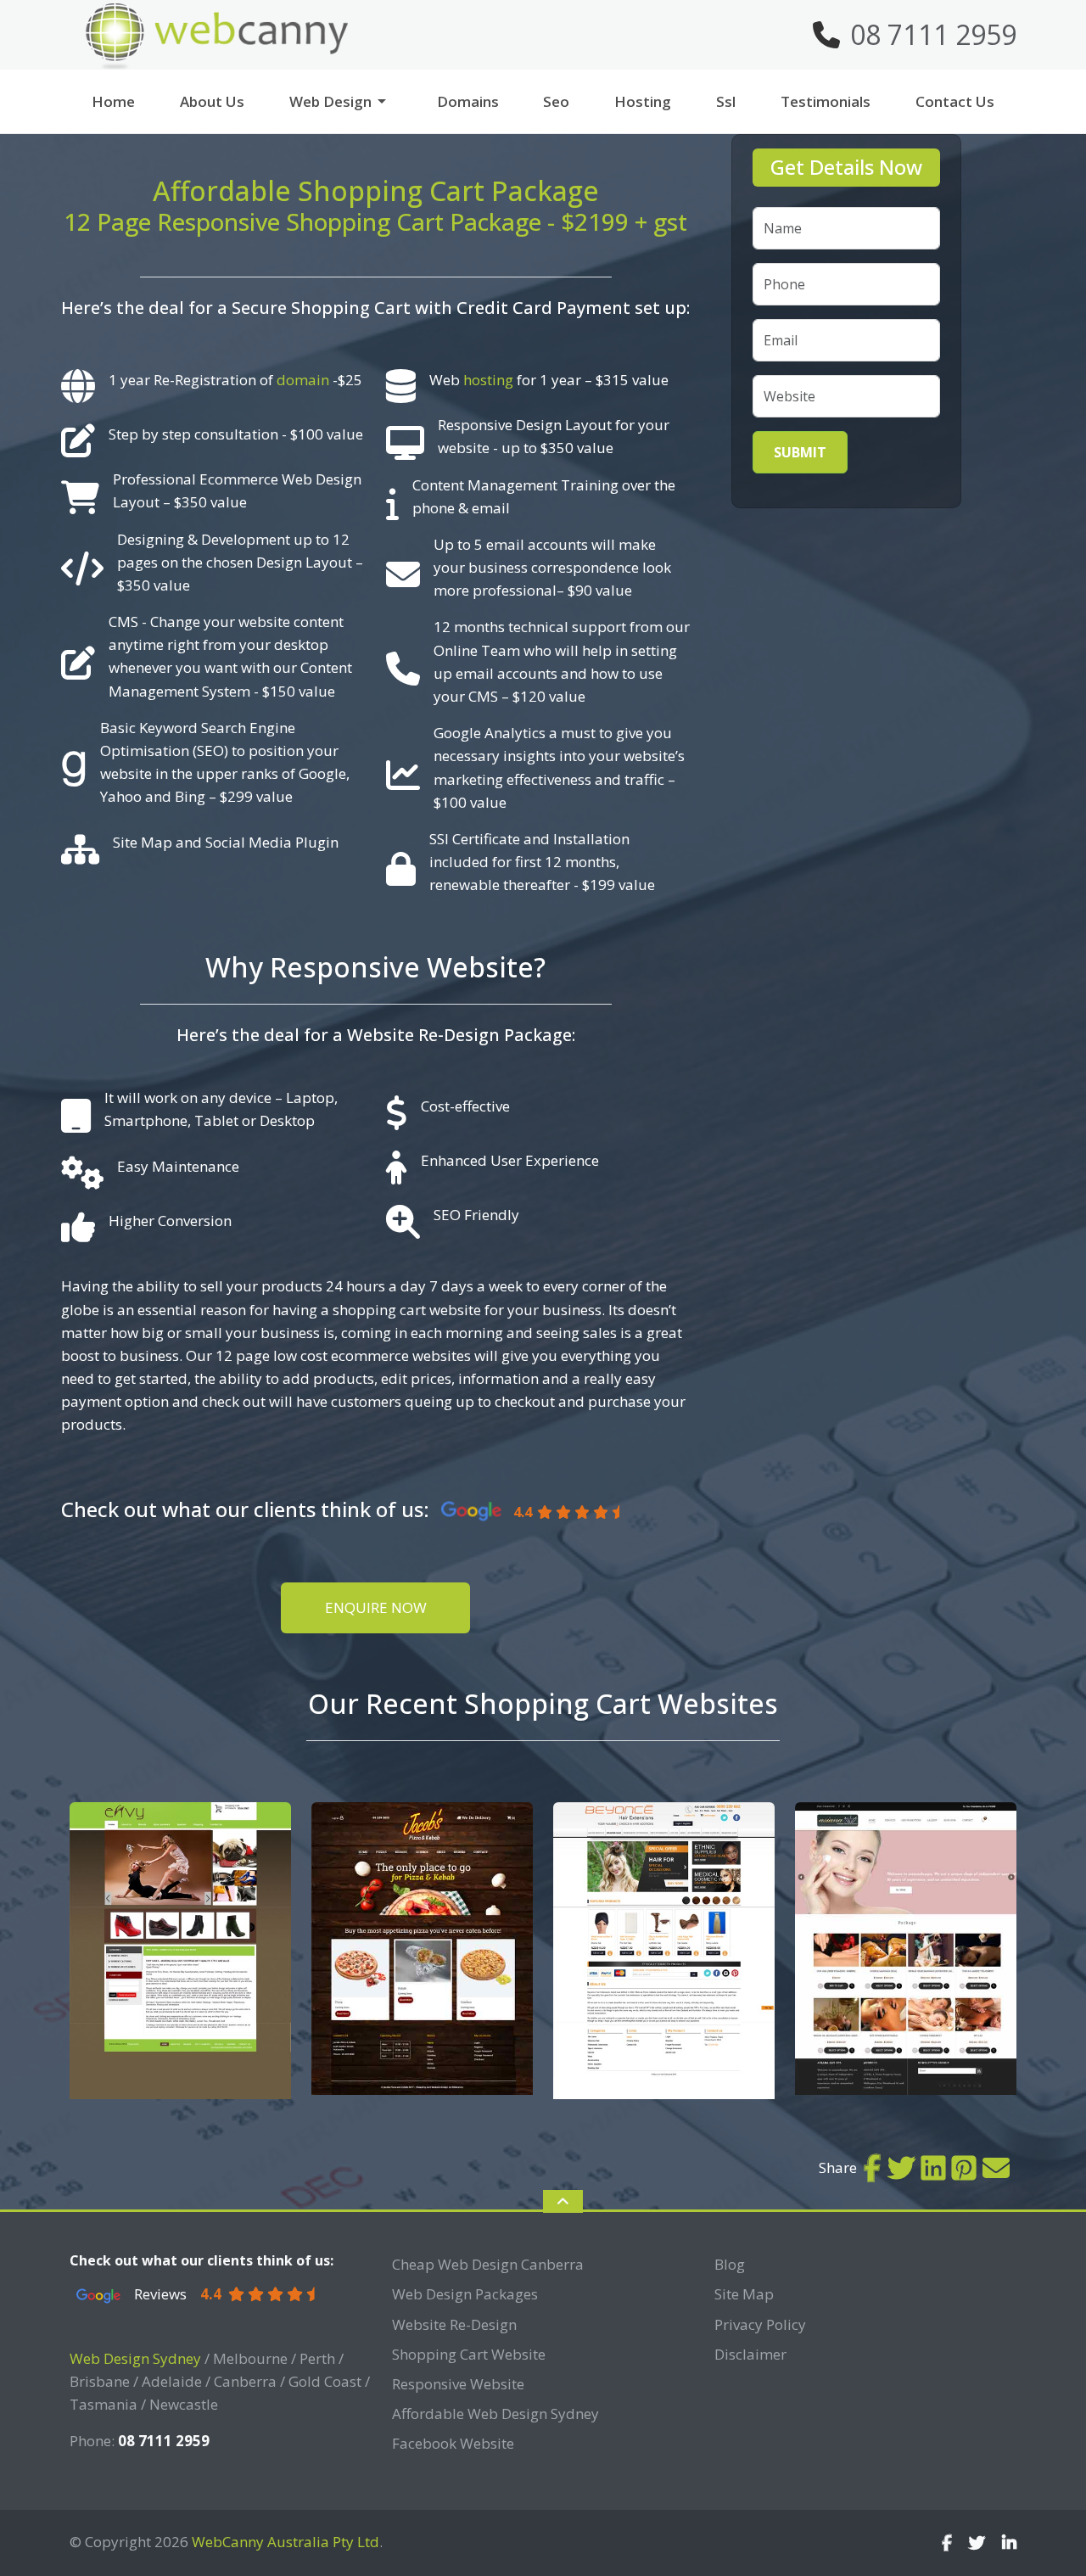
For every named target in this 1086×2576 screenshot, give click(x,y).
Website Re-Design (454, 2324)
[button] (389, 101)
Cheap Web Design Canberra (488, 2264)
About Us (212, 101)
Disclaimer (750, 2354)
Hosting (643, 101)
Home (113, 101)
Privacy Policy (760, 2324)
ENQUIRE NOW (376, 1607)
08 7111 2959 (933, 34)
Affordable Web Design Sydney (495, 2414)
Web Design (330, 101)
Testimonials (826, 101)
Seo (556, 101)
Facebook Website (453, 2443)
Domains (468, 101)
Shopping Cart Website (469, 2354)
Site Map (744, 2294)
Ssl (726, 101)
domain (303, 380)
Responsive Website (458, 2384)
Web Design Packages (465, 2294)
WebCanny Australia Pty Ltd (285, 2542)
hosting (488, 380)
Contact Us (955, 101)
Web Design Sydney (135, 2358)
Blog (730, 2264)
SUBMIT (800, 452)
